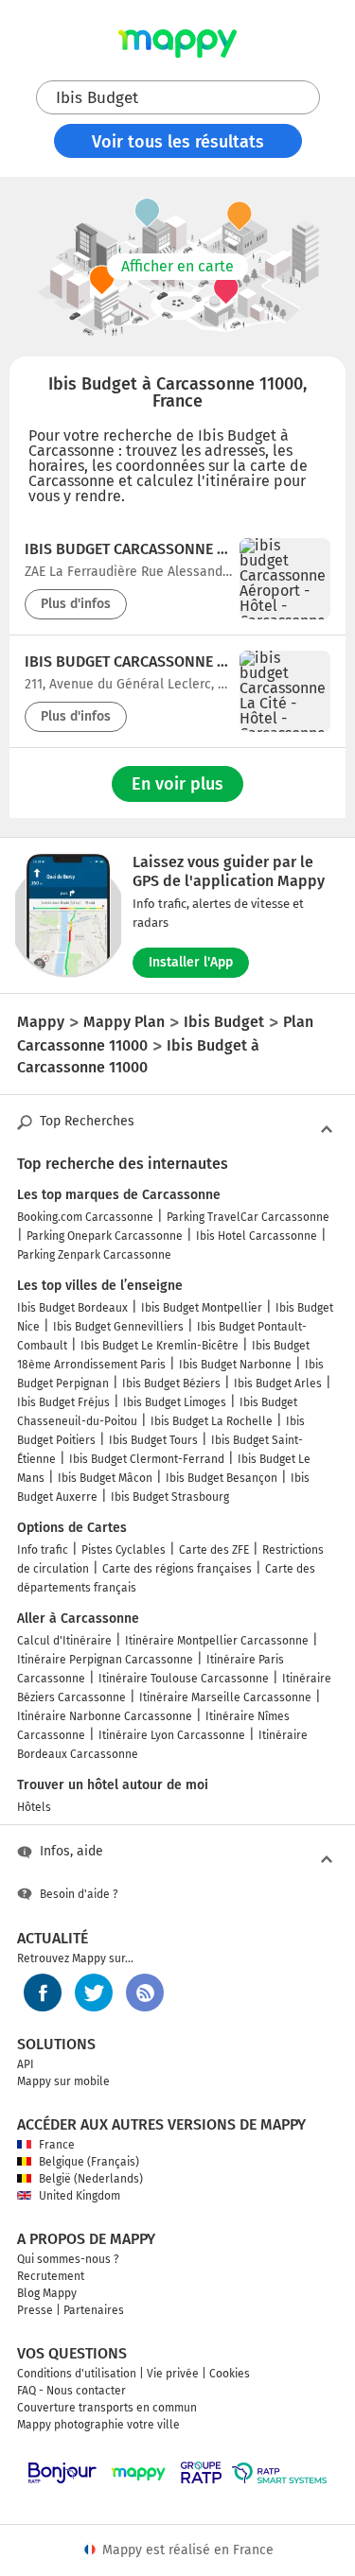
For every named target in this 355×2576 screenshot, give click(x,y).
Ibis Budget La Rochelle (212, 1421)
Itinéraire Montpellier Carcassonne (217, 1641)
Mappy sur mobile (63, 2081)
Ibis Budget (97, 98)
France (57, 2145)
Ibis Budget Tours (153, 1440)
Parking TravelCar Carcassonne (248, 1217)
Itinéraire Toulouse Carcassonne (184, 1679)
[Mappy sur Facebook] (43, 1993)
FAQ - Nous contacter (71, 2391)
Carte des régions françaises (177, 1569)
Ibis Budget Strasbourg (170, 1497)
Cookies (230, 2374)
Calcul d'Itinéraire (64, 1641)
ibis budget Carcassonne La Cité (128, 661)
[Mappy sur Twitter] (94, 1993)
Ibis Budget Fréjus (63, 1402)
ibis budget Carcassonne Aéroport (128, 549)
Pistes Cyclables (124, 1550)
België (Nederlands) (91, 2179)
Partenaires (94, 2310)
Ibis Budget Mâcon (105, 1478)
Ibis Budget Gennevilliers (118, 1327)
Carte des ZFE (214, 1550)
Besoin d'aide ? (79, 1894)
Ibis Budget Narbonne (235, 1365)
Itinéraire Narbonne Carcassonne (105, 1716)
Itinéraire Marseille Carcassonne (225, 1697)
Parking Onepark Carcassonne (105, 1236)
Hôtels (34, 1807)
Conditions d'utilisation (77, 2374)
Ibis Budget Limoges (175, 1402)
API (26, 2064)
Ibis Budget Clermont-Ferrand (147, 1459)
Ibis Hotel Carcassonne (257, 1236)
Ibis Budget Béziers (171, 1384)
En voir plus (177, 784)
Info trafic (43, 1550)
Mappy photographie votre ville (98, 2425)
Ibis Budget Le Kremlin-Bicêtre (160, 1346)
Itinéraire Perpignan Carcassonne (105, 1660)
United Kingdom (80, 2196)
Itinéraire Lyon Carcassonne (172, 1735)
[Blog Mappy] (145, 1993)
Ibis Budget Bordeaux (72, 1308)
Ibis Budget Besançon (222, 1478)
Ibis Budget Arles (278, 1384)
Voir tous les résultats (178, 142)
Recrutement (51, 2276)
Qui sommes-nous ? (68, 2259)
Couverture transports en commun (107, 2408)
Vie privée (173, 2374)
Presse (35, 2310)
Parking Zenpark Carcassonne (94, 1255)
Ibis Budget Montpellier (202, 1308)
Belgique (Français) (89, 2162)
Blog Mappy (47, 2293)
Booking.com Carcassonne (85, 1217)
